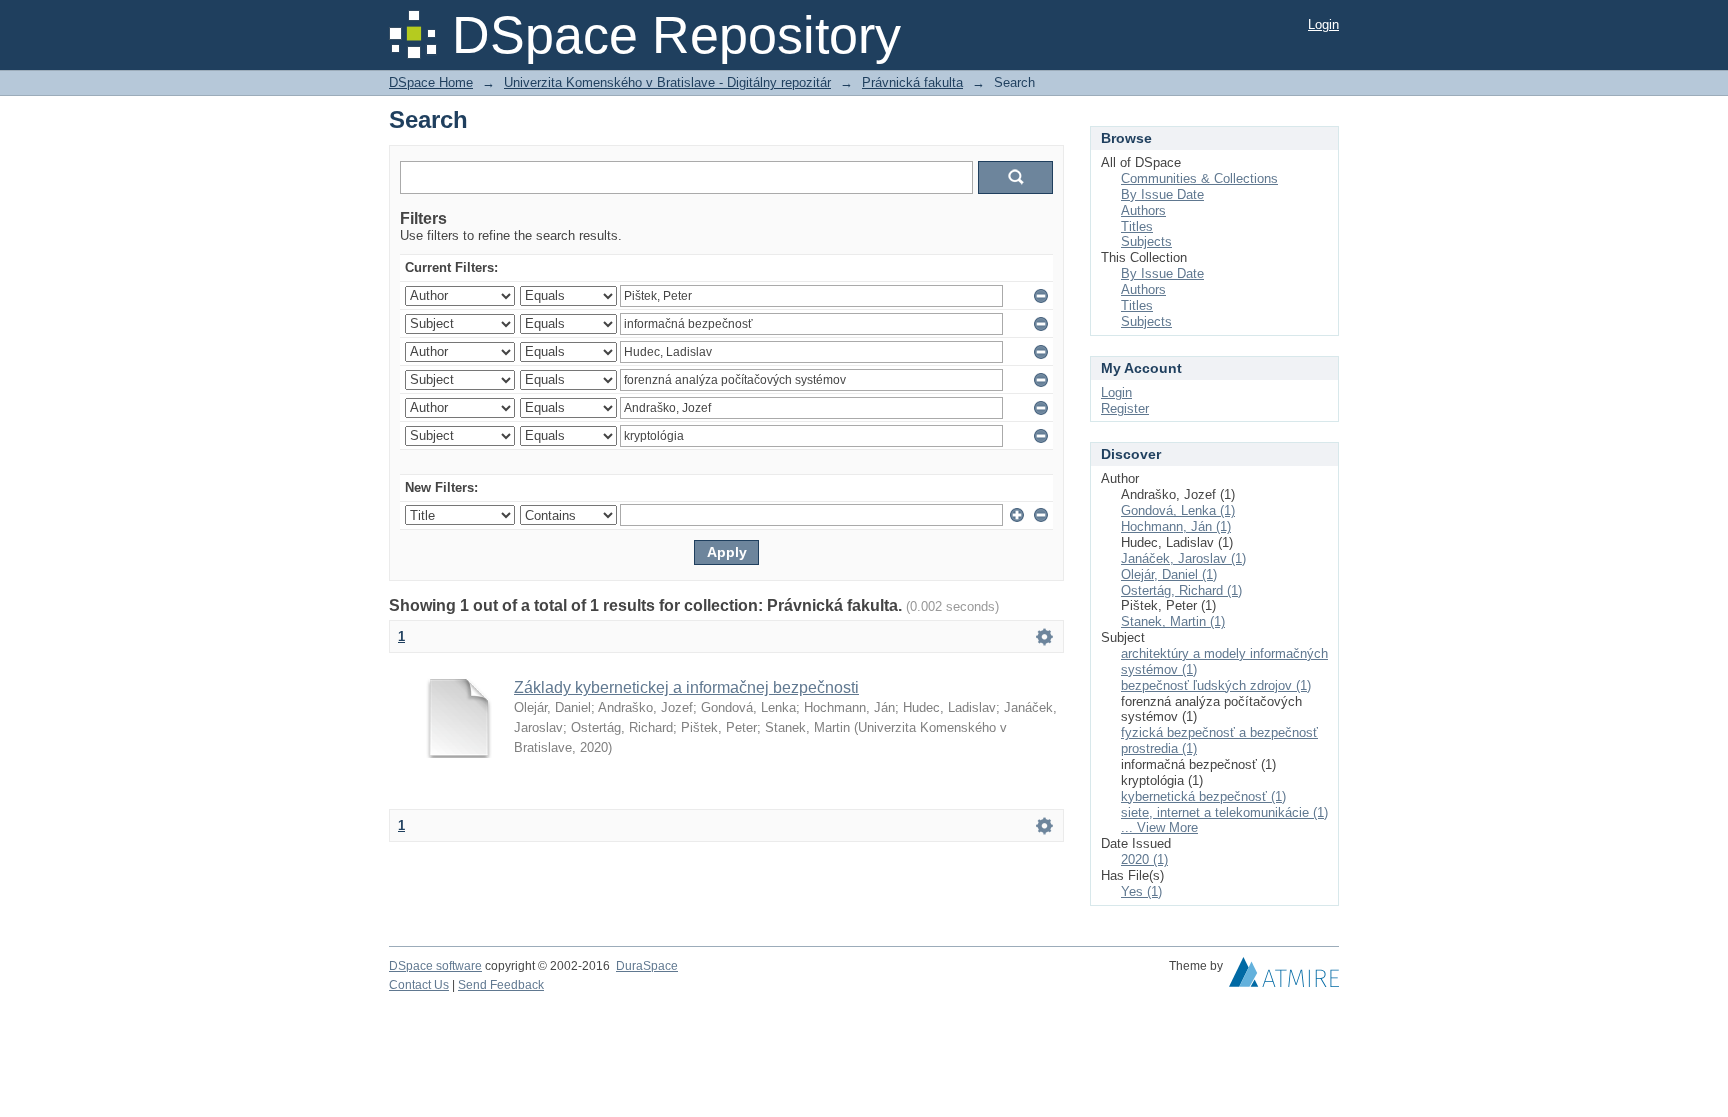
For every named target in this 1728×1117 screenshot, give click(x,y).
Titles (1137, 226)
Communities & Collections (1199, 178)
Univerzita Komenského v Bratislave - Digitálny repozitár (667, 82)
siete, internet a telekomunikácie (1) (1224, 812)
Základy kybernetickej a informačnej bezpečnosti (686, 687)
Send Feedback (501, 985)
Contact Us (419, 985)
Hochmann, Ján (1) (1176, 526)
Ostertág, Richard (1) (1181, 590)
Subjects (1146, 241)
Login (1323, 24)
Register (1125, 408)
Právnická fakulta (912, 82)
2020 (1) (1144, 859)
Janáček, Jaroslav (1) (1183, 558)
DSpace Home (431, 82)
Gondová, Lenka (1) (1178, 510)
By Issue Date (1162, 194)
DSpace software (435, 966)
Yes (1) (1141, 891)
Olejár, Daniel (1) (1169, 574)
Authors (1143, 210)
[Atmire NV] (1284, 977)
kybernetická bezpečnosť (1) (1203, 796)
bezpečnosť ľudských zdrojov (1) (1216, 685)
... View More (1159, 827)
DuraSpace (647, 966)
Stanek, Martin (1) (1173, 621)
